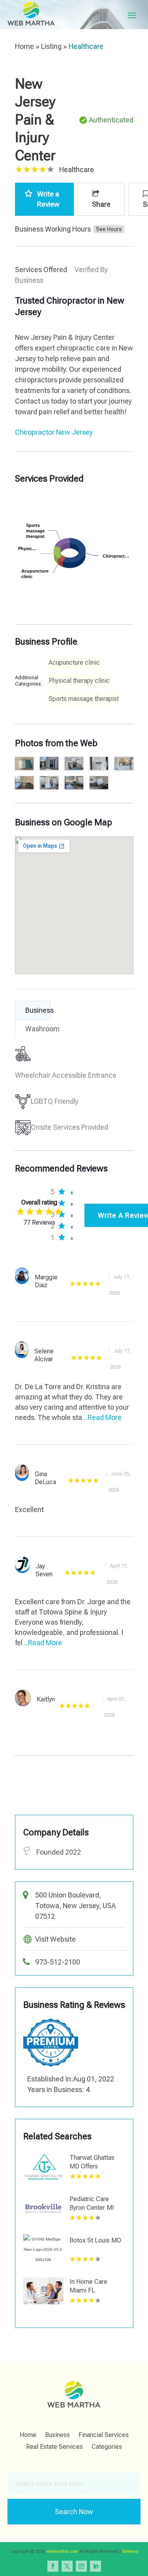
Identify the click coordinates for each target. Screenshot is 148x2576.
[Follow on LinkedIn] (96, 2566)
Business (57, 2435)
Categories (107, 2447)
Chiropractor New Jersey (54, 432)
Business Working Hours (53, 229)
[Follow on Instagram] (81, 2566)
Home (24, 46)
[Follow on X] (67, 2566)
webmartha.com (62, 2551)
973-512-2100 (58, 1962)
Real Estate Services (54, 2447)
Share (101, 204)
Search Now (74, 2512)
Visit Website (55, 1939)
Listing (51, 46)
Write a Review (48, 199)
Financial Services (104, 2435)
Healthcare (86, 46)
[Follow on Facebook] (53, 2566)
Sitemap (130, 2551)
